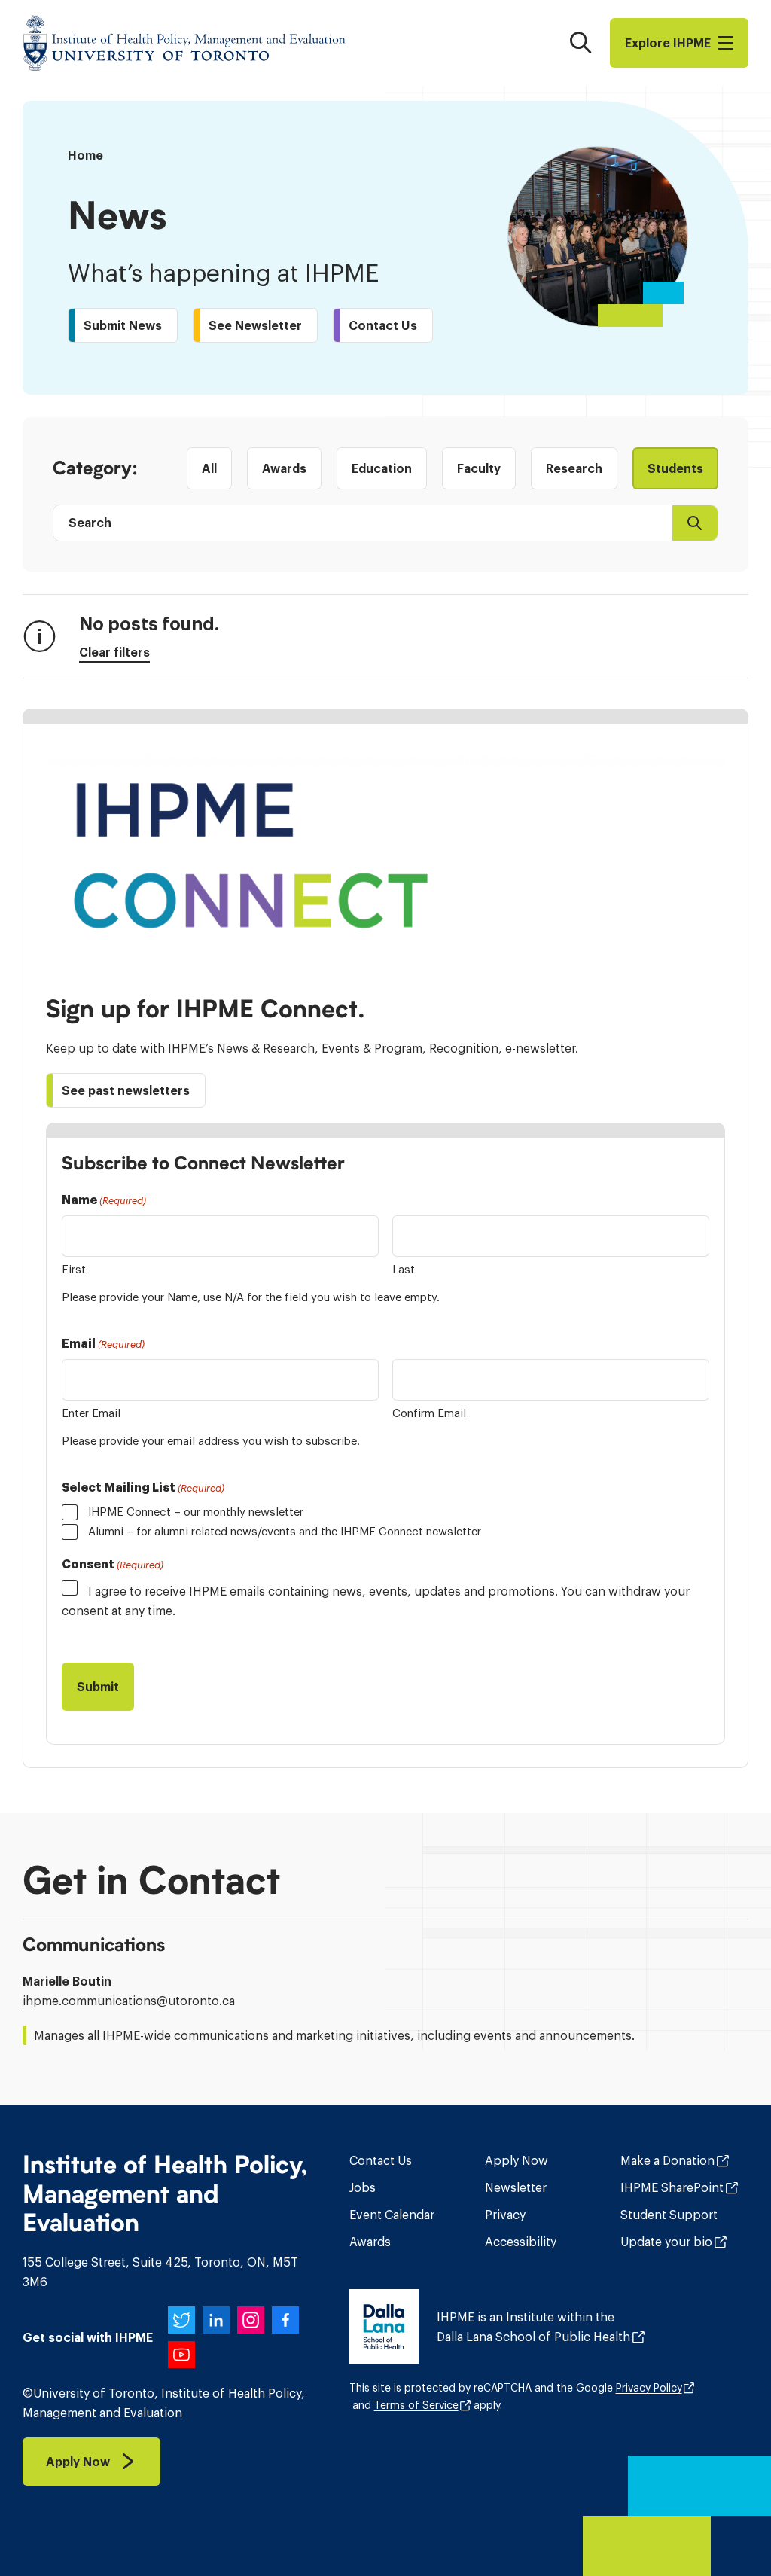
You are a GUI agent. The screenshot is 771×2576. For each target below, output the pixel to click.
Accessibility (521, 2242)
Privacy (505, 2215)
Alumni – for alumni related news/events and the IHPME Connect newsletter (285, 1531)
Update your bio (666, 2242)
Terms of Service (416, 2405)
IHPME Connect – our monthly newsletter (196, 1512)
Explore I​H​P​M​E (668, 43)
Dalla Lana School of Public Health (533, 2337)
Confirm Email (429, 1413)
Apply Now (517, 2160)
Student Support (669, 2215)
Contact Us (381, 2160)
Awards (370, 2242)
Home (85, 155)
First (74, 1269)
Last (404, 1269)
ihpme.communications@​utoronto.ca (129, 2001)
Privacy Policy (649, 2388)
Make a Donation (667, 2160)
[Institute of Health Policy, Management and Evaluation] (184, 43)
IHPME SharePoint (672, 2187)
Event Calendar (392, 2215)
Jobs (363, 2187)
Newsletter (516, 2187)
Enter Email (91, 1413)
